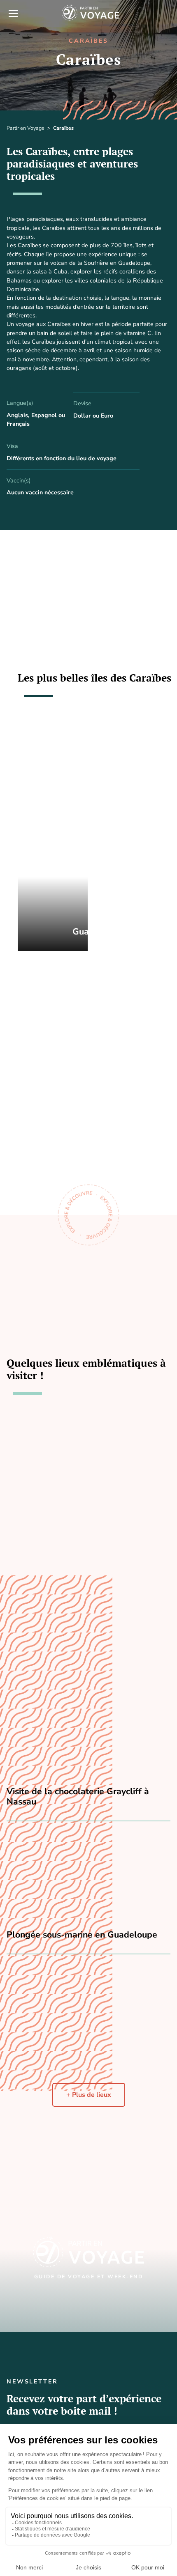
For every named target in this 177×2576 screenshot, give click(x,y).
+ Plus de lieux (89, 2095)
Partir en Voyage (26, 128)
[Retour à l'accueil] (103, 13)
